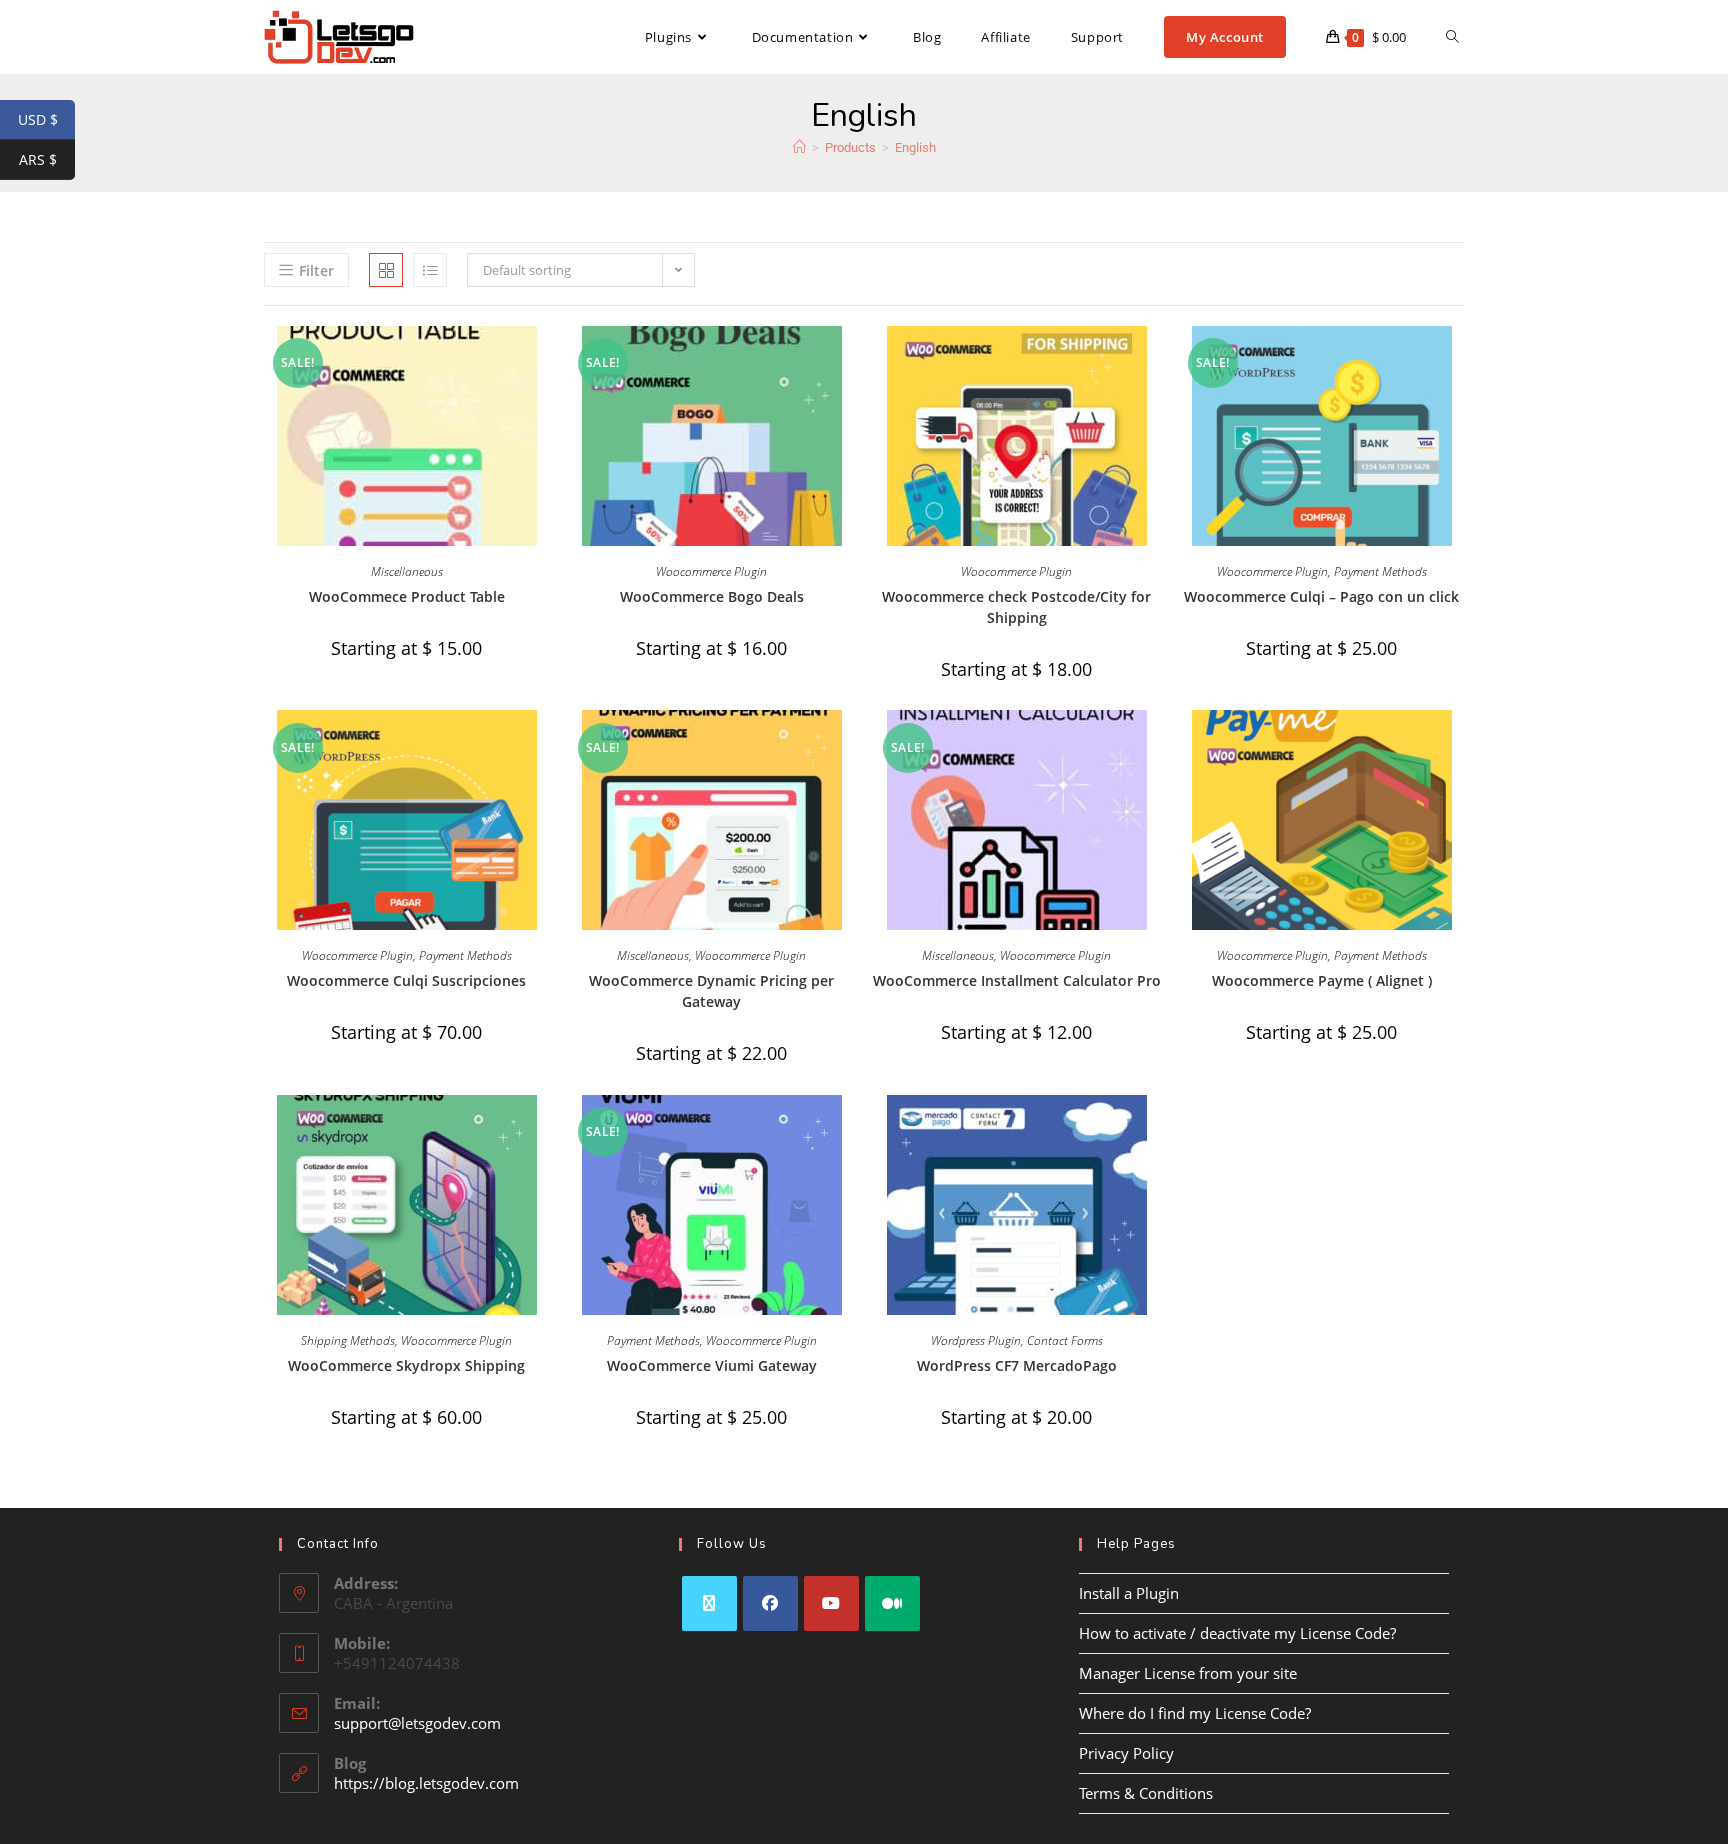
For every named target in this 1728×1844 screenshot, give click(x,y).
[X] (709, 1603)
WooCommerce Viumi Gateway (712, 1365)
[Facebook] (770, 1603)
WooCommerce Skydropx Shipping (406, 1365)
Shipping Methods (348, 1340)
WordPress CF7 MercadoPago (1017, 1365)
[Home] (799, 147)
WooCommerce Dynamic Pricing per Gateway (711, 991)
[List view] (430, 270)
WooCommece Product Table (407, 596)
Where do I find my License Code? (1195, 1713)
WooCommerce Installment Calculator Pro (1017, 980)
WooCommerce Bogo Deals (712, 596)
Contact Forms (1065, 1340)
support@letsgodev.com (417, 1723)
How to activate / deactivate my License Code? (1237, 1633)
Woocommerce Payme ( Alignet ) (1322, 980)
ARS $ (47, 160)
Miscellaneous (407, 571)
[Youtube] (831, 1603)
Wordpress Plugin (976, 1340)
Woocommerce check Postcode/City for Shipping (1016, 607)
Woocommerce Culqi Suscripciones (406, 980)
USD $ (46, 120)
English (915, 147)
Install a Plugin (1129, 1593)
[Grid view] (386, 270)
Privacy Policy (1126, 1753)
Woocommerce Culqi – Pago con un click (1321, 596)
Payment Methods (1380, 571)
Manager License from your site (1188, 1673)
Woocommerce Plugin (711, 571)
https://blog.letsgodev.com (426, 1783)
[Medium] (892, 1603)
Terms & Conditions (1146, 1793)
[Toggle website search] (1452, 37)
